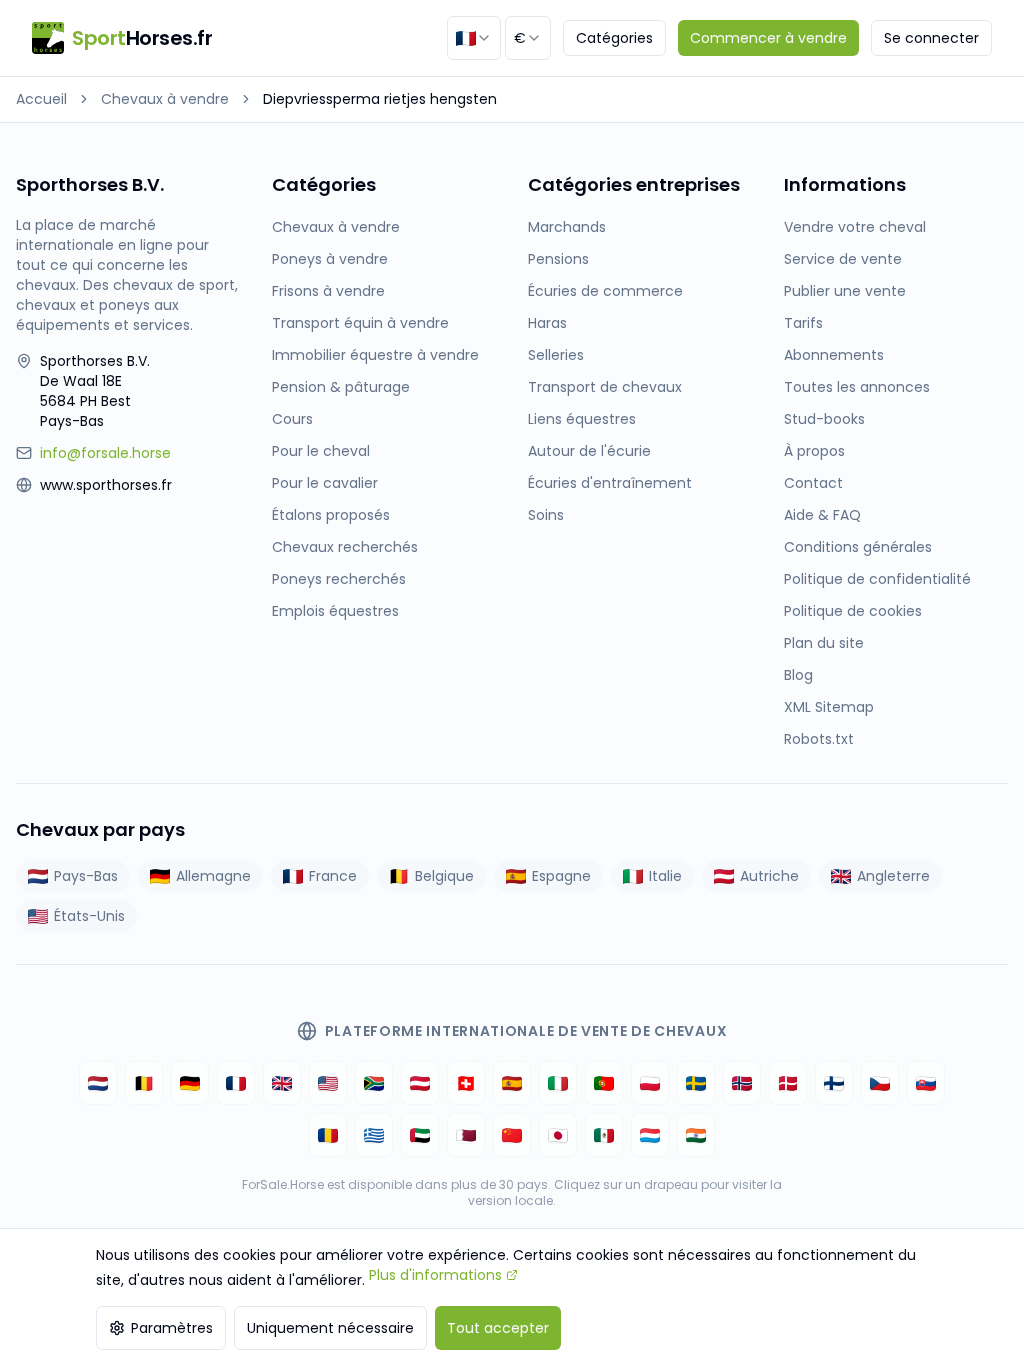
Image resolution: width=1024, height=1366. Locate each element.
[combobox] (474, 38)
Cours (292, 419)
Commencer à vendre (768, 38)
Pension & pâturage (341, 387)
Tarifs (803, 323)
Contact (813, 483)
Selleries (556, 355)
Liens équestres (582, 419)
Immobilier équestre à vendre (375, 355)
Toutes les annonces (857, 387)
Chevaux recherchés (345, 547)
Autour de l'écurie (589, 451)
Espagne (561, 876)
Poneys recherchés (339, 579)
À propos (814, 451)
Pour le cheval (321, 451)
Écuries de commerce (605, 291)
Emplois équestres (335, 611)
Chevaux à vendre (165, 99)
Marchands (567, 227)
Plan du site (824, 643)
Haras (547, 323)
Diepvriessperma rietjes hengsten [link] (380, 99)
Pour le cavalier (325, 483)
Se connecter (931, 38)
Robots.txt (819, 739)
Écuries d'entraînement (610, 483)
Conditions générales (858, 547)
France (333, 876)
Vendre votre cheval (855, 227)
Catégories (614, 38)
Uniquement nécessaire (330, 1328)
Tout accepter (498, 1328)
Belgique (444, 876)
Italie (665, 876)
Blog (798, 675)
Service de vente (843, 259)
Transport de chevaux (605, 387)
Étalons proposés (331, 515)
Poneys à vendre (330, 259)
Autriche (769, 876)
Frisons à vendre (328, 291)
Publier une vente (845, 291)
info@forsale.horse (105, 453)
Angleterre (893, 876)
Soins (546, 515)
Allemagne (213, 876)
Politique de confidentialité (877, 579)
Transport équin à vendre (360, 323)
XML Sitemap (829, 707)
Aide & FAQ (822, 515)
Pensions (558, 259)
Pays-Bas (86, 876)
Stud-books (824, 419)
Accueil (41, 99)
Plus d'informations (435, 1275)
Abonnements (834, 355)
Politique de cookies (853, 611)
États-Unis (89, 916)
